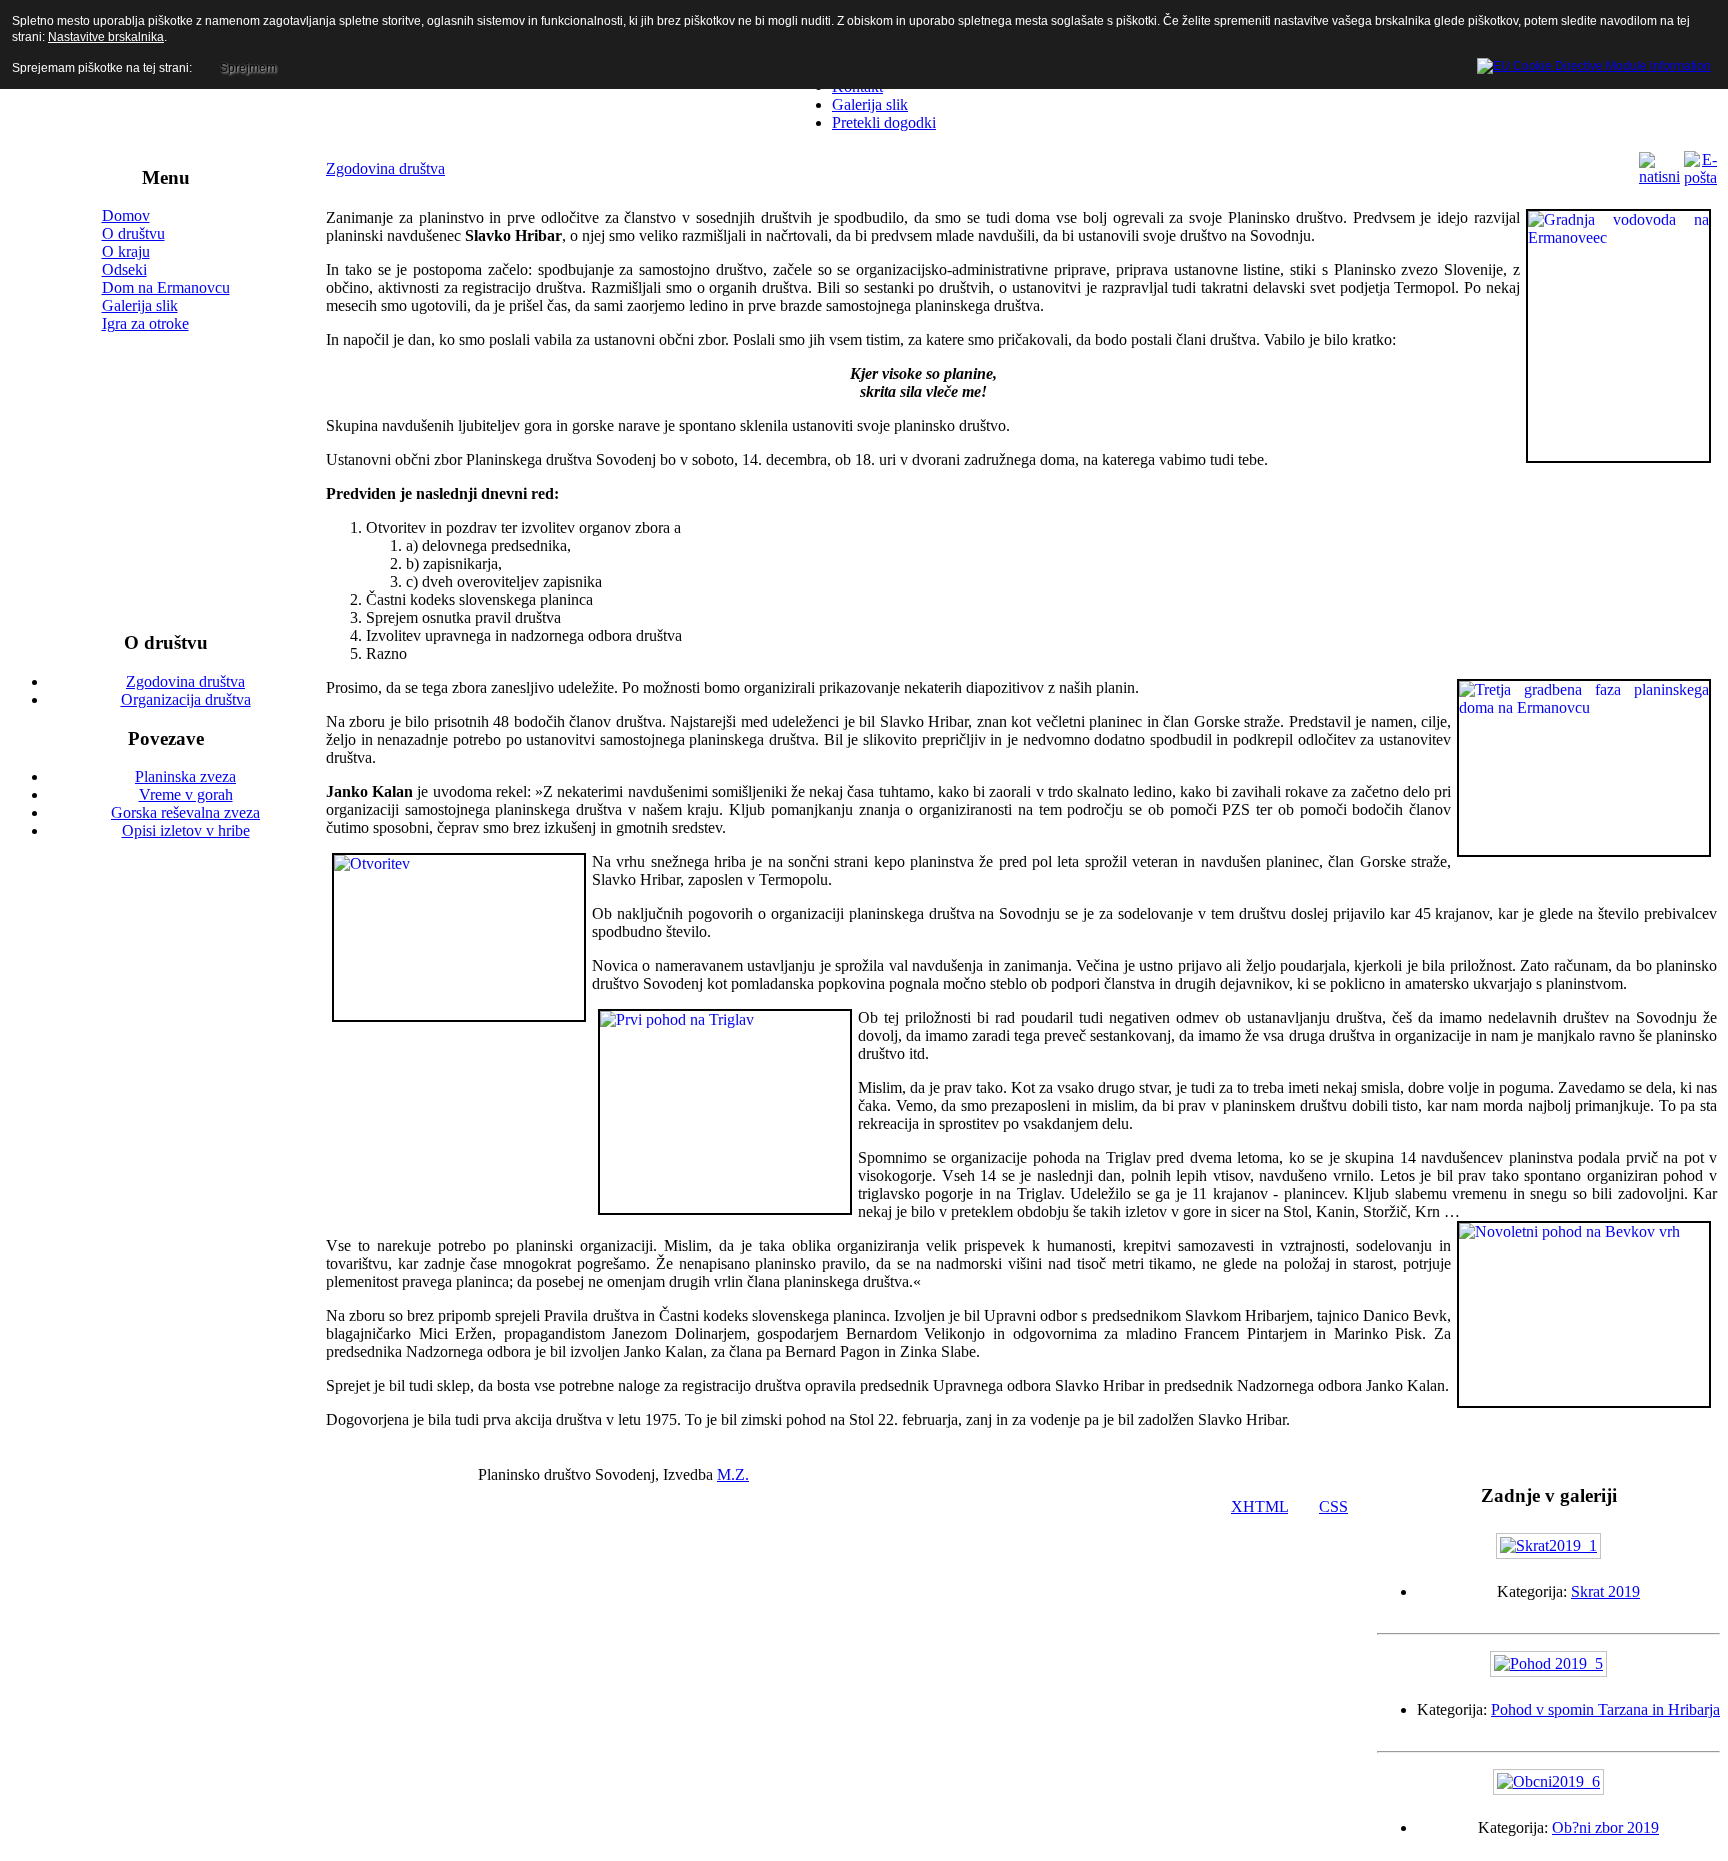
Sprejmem (248, 68)
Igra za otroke (145, 323)
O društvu (133, 233)
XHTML (1259, 1506)
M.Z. (733, 1474)
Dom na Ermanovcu (166, 287)
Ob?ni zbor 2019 (1605, 1827)
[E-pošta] (1700, 177)
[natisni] (1659, 176)
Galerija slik (140, 305)
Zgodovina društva (385, 168)
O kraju (126, 251)
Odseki (124, 269)
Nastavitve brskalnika (106, 37)
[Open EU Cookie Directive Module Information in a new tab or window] (1594, 63)
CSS (1333, 1506)
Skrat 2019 (1605, 1591)
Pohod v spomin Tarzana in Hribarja (1605, 1709)
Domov (126, 215)
